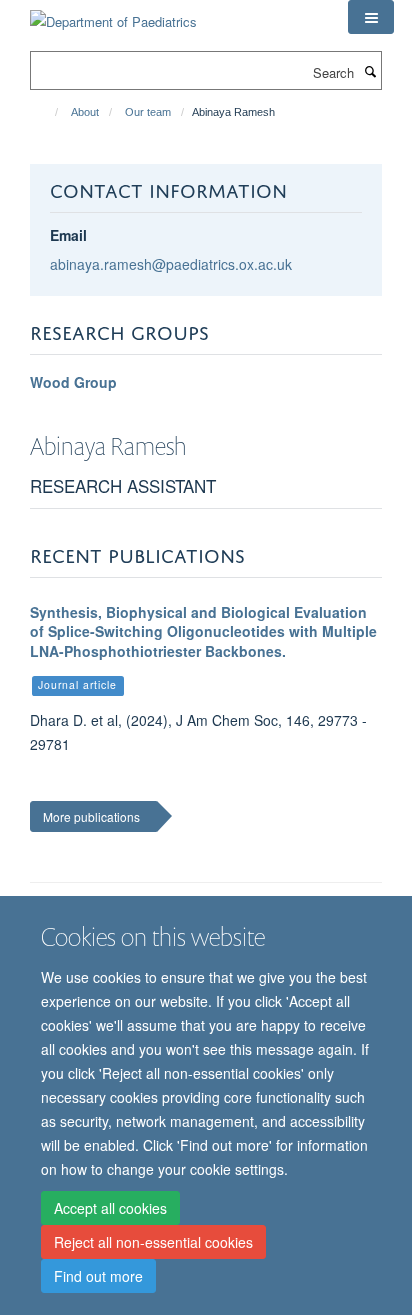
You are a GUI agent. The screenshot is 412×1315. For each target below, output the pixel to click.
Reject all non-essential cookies (153, 1242)
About (85, 112)
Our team (148, 112)
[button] (371, 17)
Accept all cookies (110, 1208)
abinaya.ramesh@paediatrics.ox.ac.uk (171, 264)
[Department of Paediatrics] (113, 14)
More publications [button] (91, 816)
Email (68, 235)
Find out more (98, 1276)
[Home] (47, 112)
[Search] (370, 71)
